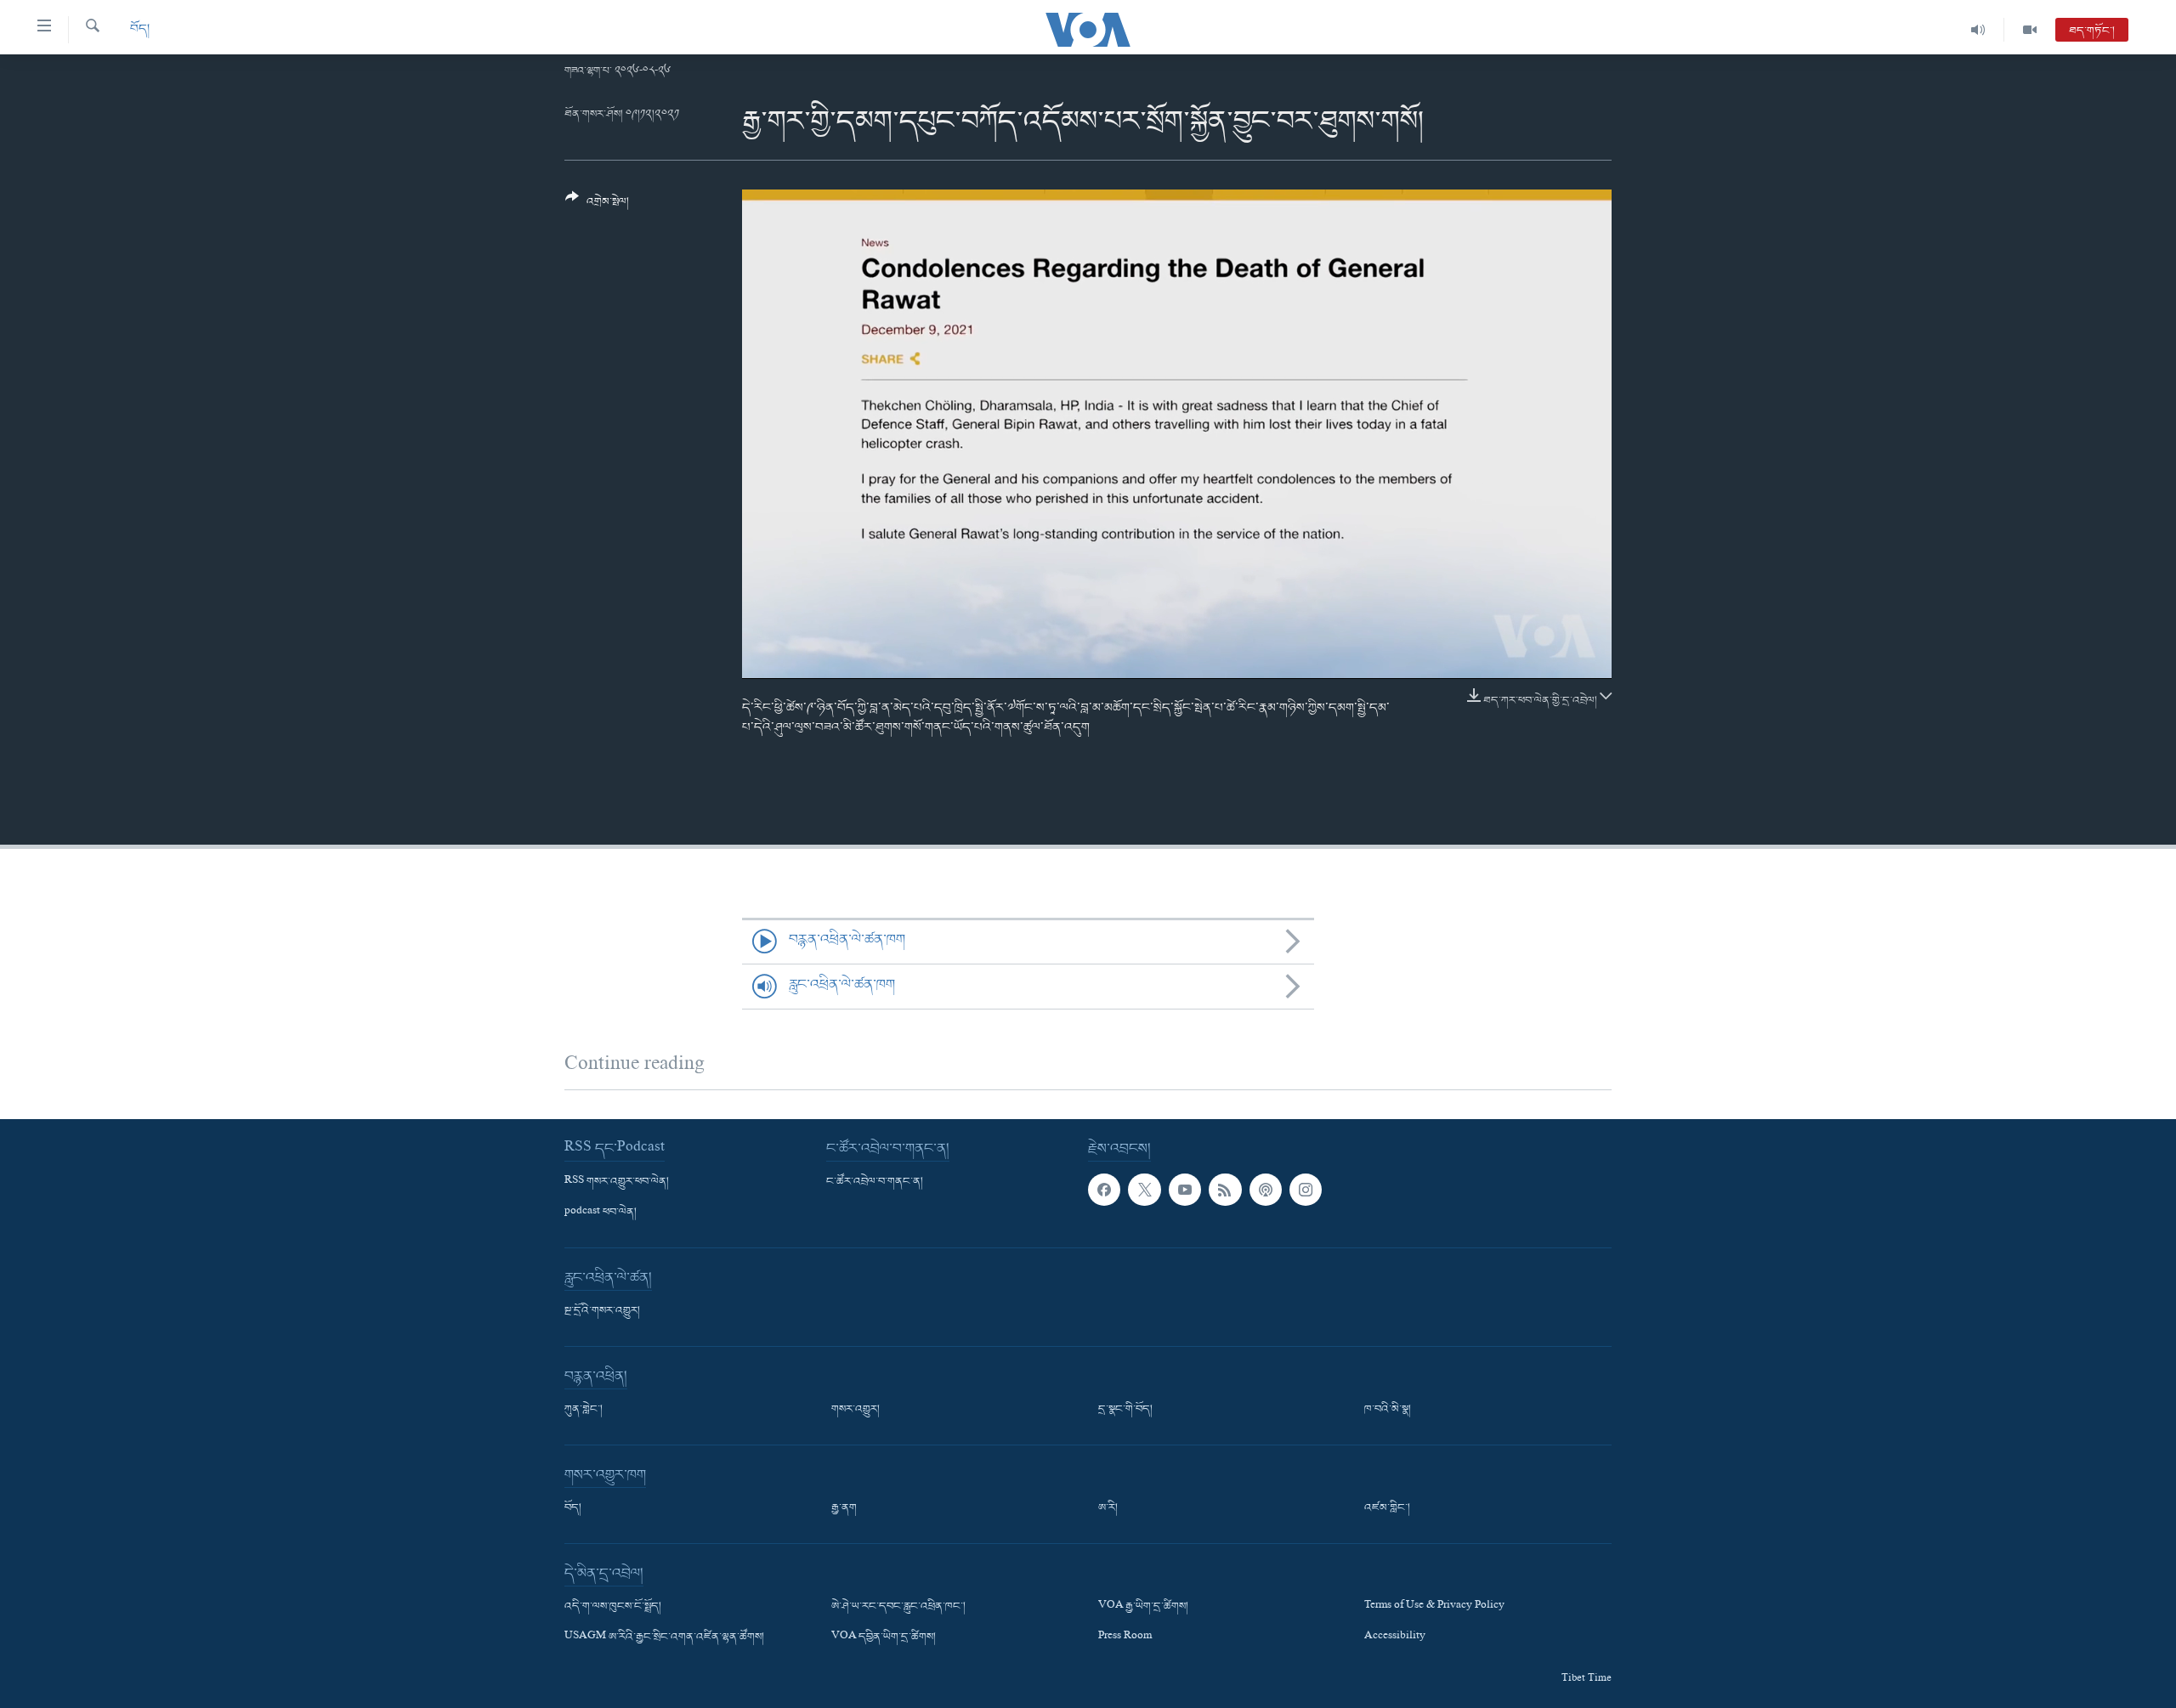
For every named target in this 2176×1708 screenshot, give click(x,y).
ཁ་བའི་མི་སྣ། (1388, 1410)
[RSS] (1225, 1190)
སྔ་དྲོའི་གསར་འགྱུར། (602, 1311)
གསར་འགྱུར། (856, 1410)
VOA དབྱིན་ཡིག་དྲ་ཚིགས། (884, 1637)
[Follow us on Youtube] (1185, 1190)
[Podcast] (1266, 1190)
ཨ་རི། (1108, 1508)
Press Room (1125, 1637)
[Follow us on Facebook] (1104, 1190)
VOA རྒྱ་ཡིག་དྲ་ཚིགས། (1143, 1607)
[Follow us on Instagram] (1306, 1190)
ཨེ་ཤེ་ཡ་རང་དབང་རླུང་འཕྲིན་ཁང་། (898, 1607)
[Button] (597, 206)
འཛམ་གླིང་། (1387, 1508)
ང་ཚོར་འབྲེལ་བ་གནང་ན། (875, 1182)
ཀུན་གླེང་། (584, 1410)
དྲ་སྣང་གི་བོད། (1125, 1410)
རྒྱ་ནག (844, 1508)
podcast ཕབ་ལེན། (601, 1213)
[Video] (2030, 30)
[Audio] (1978, 30)
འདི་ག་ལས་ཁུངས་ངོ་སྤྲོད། (613, 1607)
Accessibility (1395, 1637)
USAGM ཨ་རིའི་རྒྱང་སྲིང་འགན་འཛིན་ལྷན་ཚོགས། (664, 1637)
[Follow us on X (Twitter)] (1144, 1190)
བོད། (140, 29)
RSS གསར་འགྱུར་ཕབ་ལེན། (617, 1182)
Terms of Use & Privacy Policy (1434, 1607)
